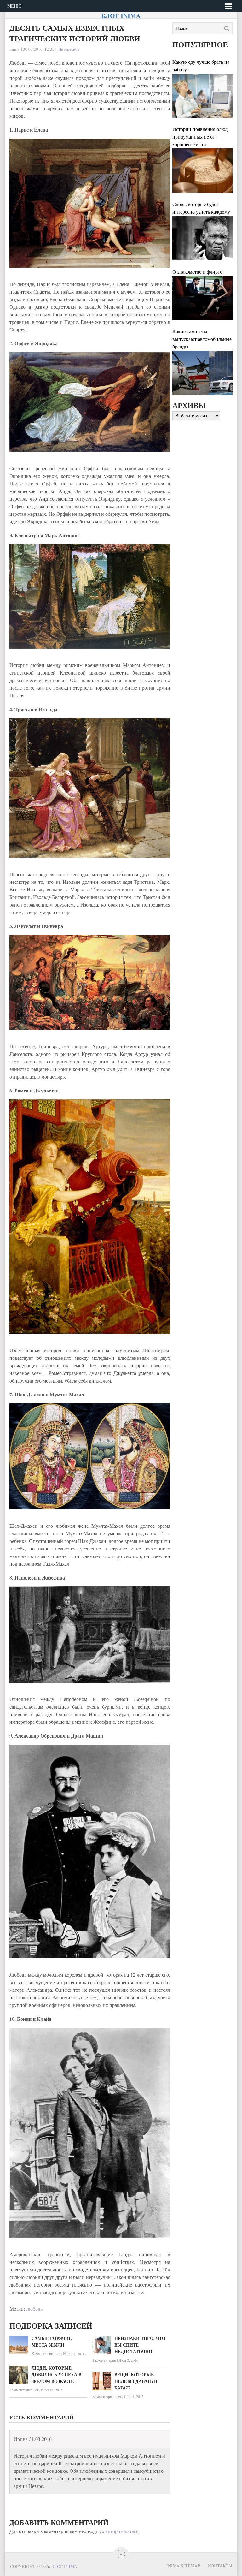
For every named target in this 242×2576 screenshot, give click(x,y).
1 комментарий (104, 2360)
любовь (35, 2308)
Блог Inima (121, 16)
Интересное (69, 49)
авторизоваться (122, 2531)
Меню (14, 6)
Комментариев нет (46, 2353)
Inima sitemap (183, 2566)
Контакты (220, 2566)
